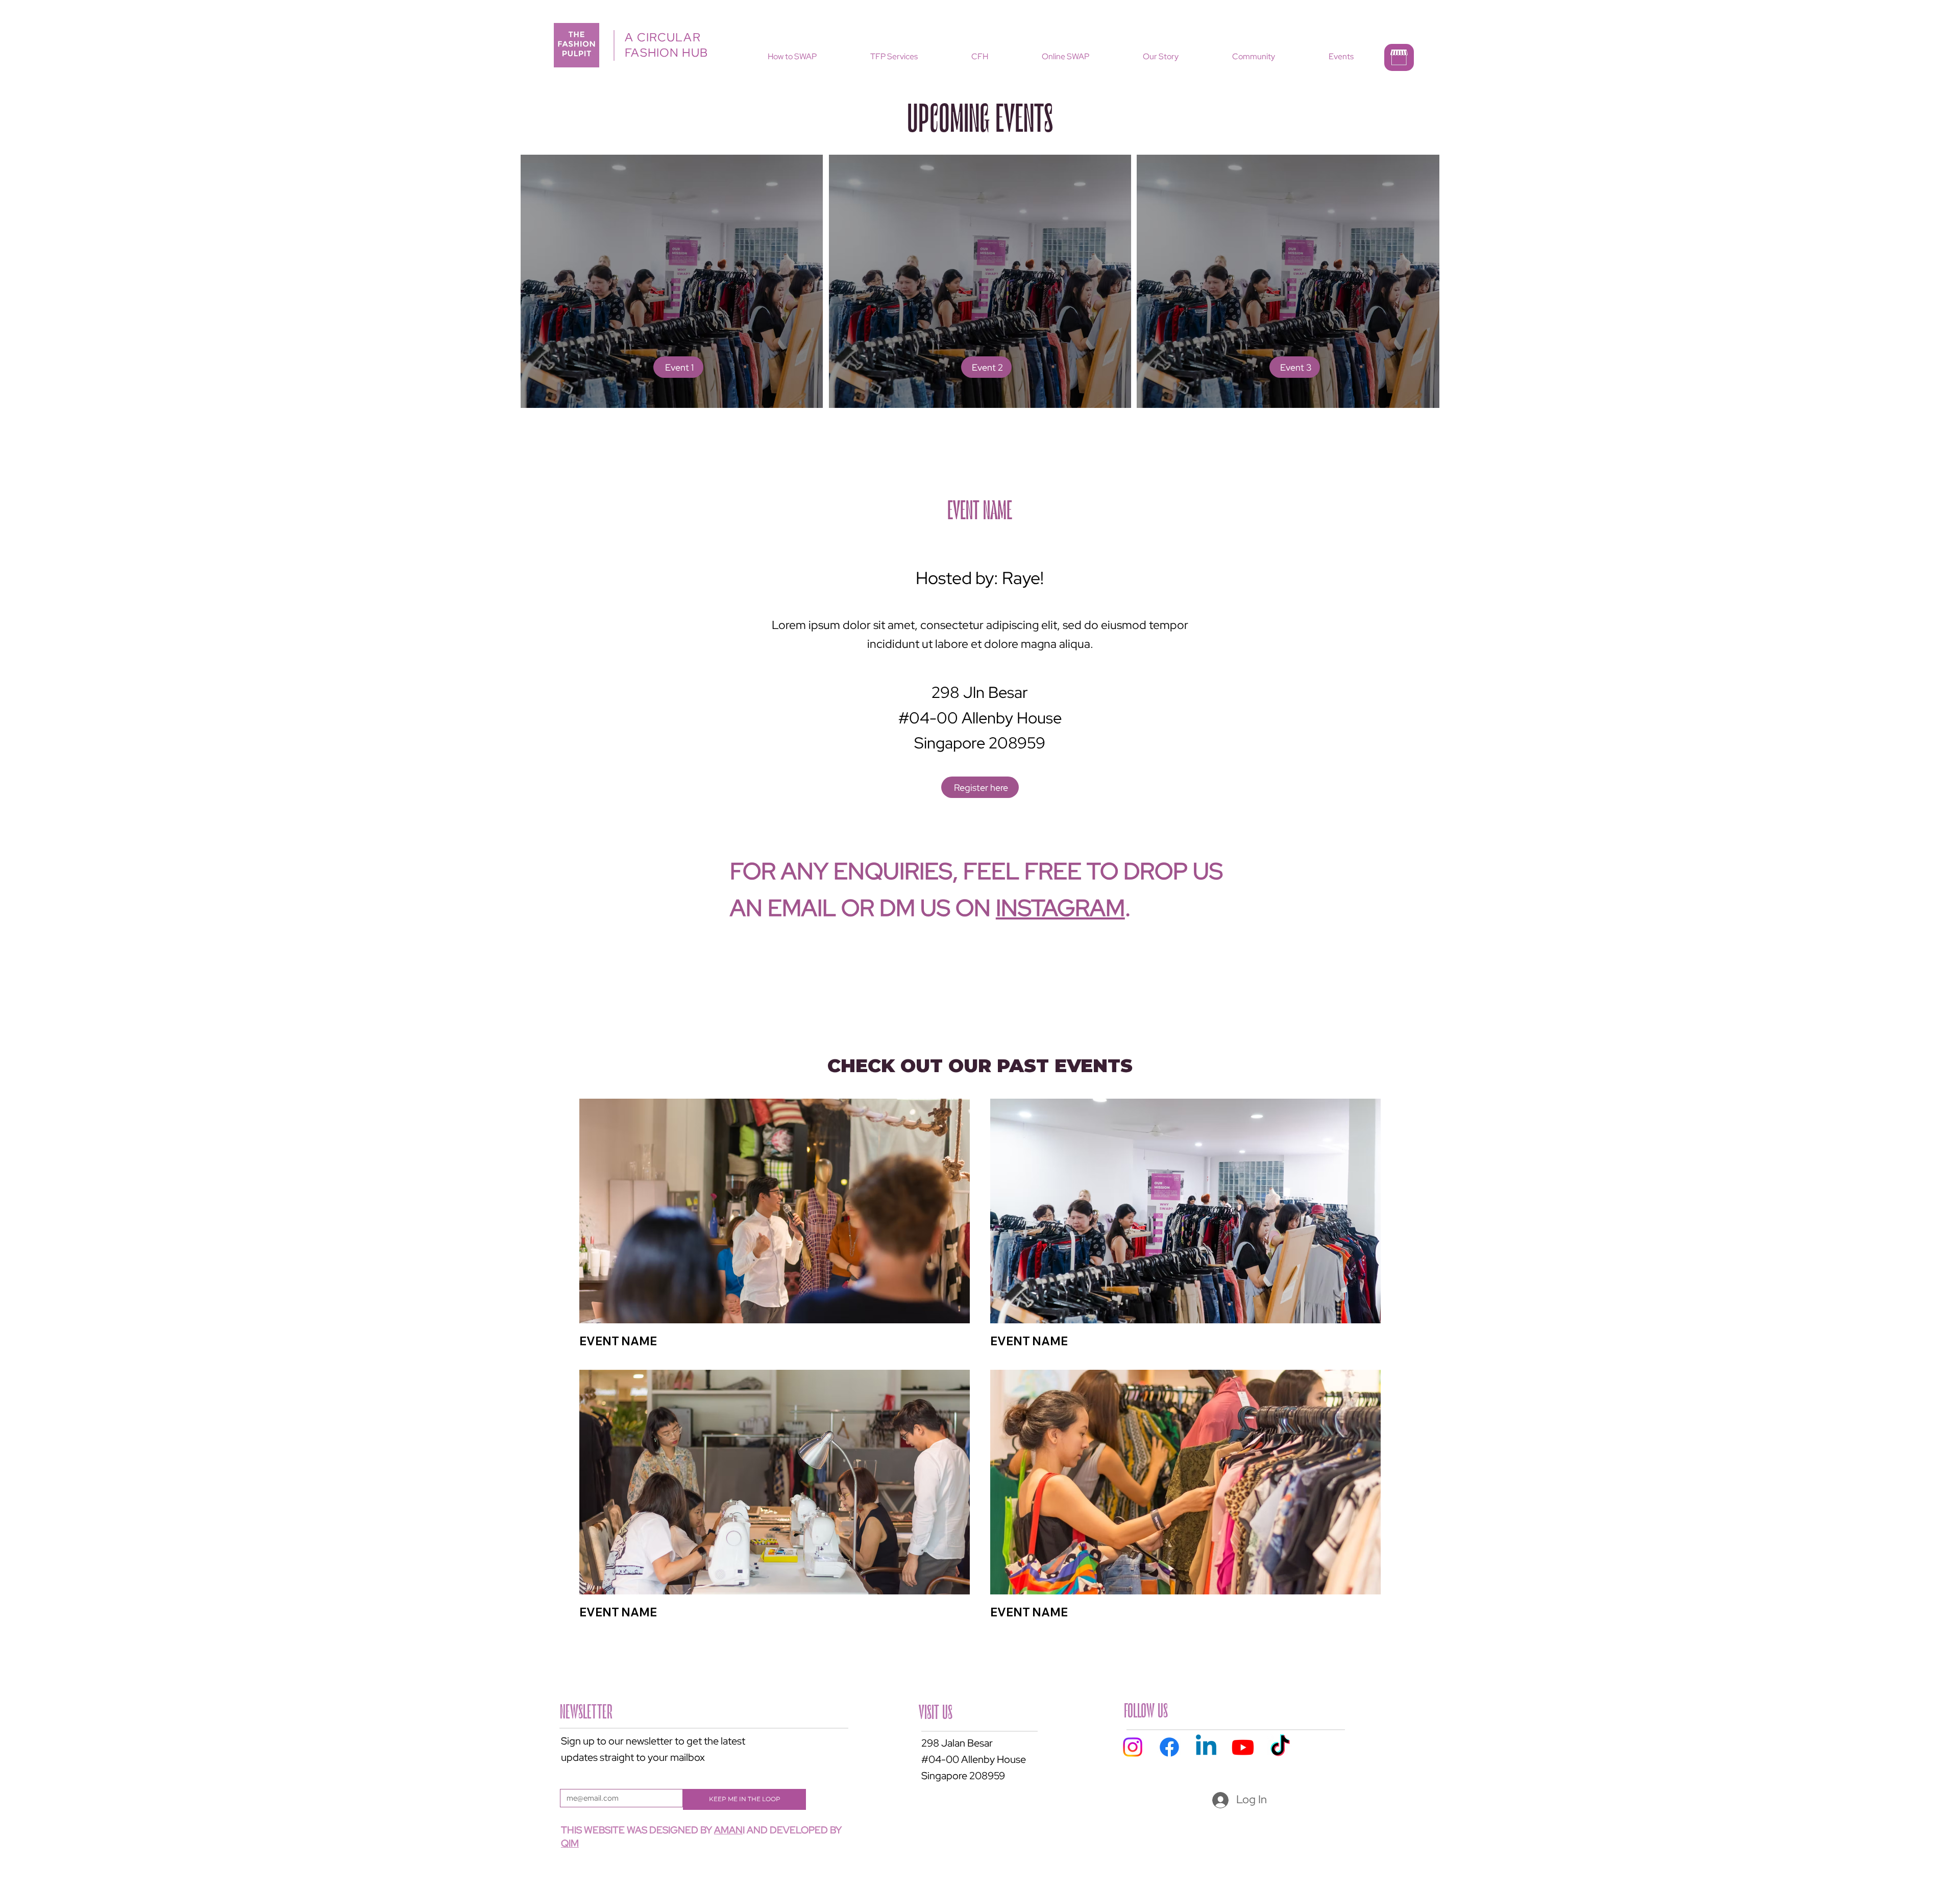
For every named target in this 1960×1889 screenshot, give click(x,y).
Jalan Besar (967, 1743)
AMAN (728, 1830)
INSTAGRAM (1060, 908)
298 (930, 1743)
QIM (570, 1843)
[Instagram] (1133, 1747)
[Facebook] (1169, 1747)
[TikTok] (1280, 1747)
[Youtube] (1243, 1747)
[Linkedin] (1206, 1747)
